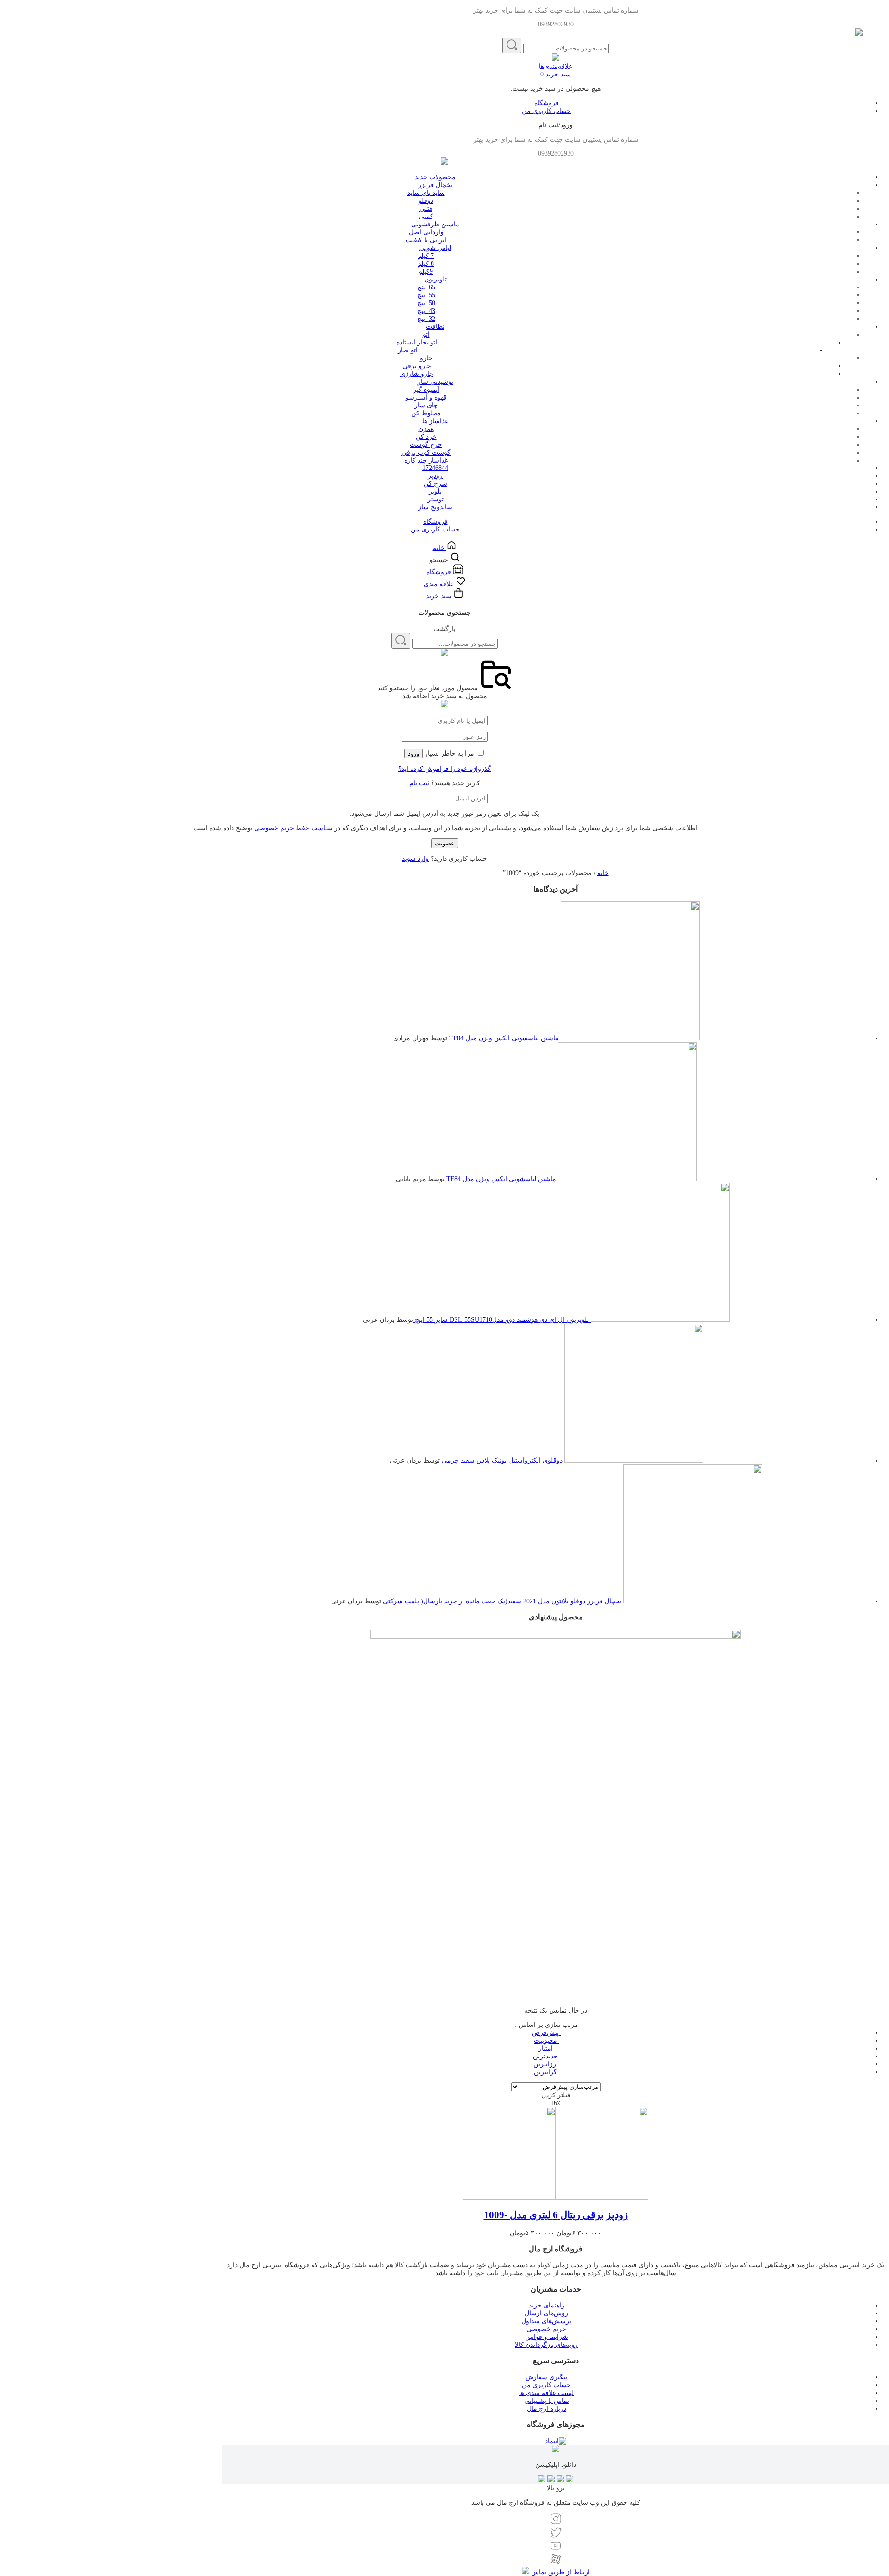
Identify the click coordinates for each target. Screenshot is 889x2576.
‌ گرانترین (546, 2072)
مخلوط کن (426, 413)
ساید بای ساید (426, 193)
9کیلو (426, 272)
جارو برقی (417, 366)
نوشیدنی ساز (435, 382)
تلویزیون (435, 279)
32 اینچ (426, 319)
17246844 (435, 468)
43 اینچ (426, 311)
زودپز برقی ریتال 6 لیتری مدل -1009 (556, 2215)
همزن (426, 429)
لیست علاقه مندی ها (546, 2393)
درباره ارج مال (547, 2409)
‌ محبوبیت (546, 2041)
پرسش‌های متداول (546, 2321)
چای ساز (426, 405)
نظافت (435, 327)
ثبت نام (419, 783)
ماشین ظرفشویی (435, 224)
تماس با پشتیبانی (547, 2401)
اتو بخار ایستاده (417, 342)
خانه (603, 873)
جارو (426, 358)
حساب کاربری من (546, 111)
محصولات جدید (435, 177)
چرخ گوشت (426, 445)
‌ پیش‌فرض (546, 2033)
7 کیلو (426, 256)
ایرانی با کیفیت (426, 240)
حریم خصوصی (546, 2329)
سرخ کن (435, 484)
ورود (413, 753)
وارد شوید (415, 859)
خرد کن (426, 437)
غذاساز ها (435, 421)
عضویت (445, 843)
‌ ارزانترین (547, 2064)
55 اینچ (426, 295)
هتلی (426, 209)
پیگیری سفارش (546, 2377)
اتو (426, 335)
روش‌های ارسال (546, 2313)
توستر (435, 499)
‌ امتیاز (547, 2048)
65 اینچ (426, 287)
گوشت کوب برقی (426, 453)
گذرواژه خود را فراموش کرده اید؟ (444, 769)
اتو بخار (408, 350)
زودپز (435, 476)
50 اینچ (426, 303)
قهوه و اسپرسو (426, 397)
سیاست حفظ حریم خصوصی (293, 828)
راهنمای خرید (547, 2305)
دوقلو (426, 201)
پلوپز (435, 491)
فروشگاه (547, 103)
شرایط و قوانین (547, 2337)
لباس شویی (435, 248)
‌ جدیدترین (546, 2056)
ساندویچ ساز (435, 507)
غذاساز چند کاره (426, 460)
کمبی (426, 216)
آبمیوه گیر (426, 390)
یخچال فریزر (435, 185)
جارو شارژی (417, 374)
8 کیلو (426, 264)
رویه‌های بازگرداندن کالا (546, 2345)
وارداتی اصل (426, 232)
